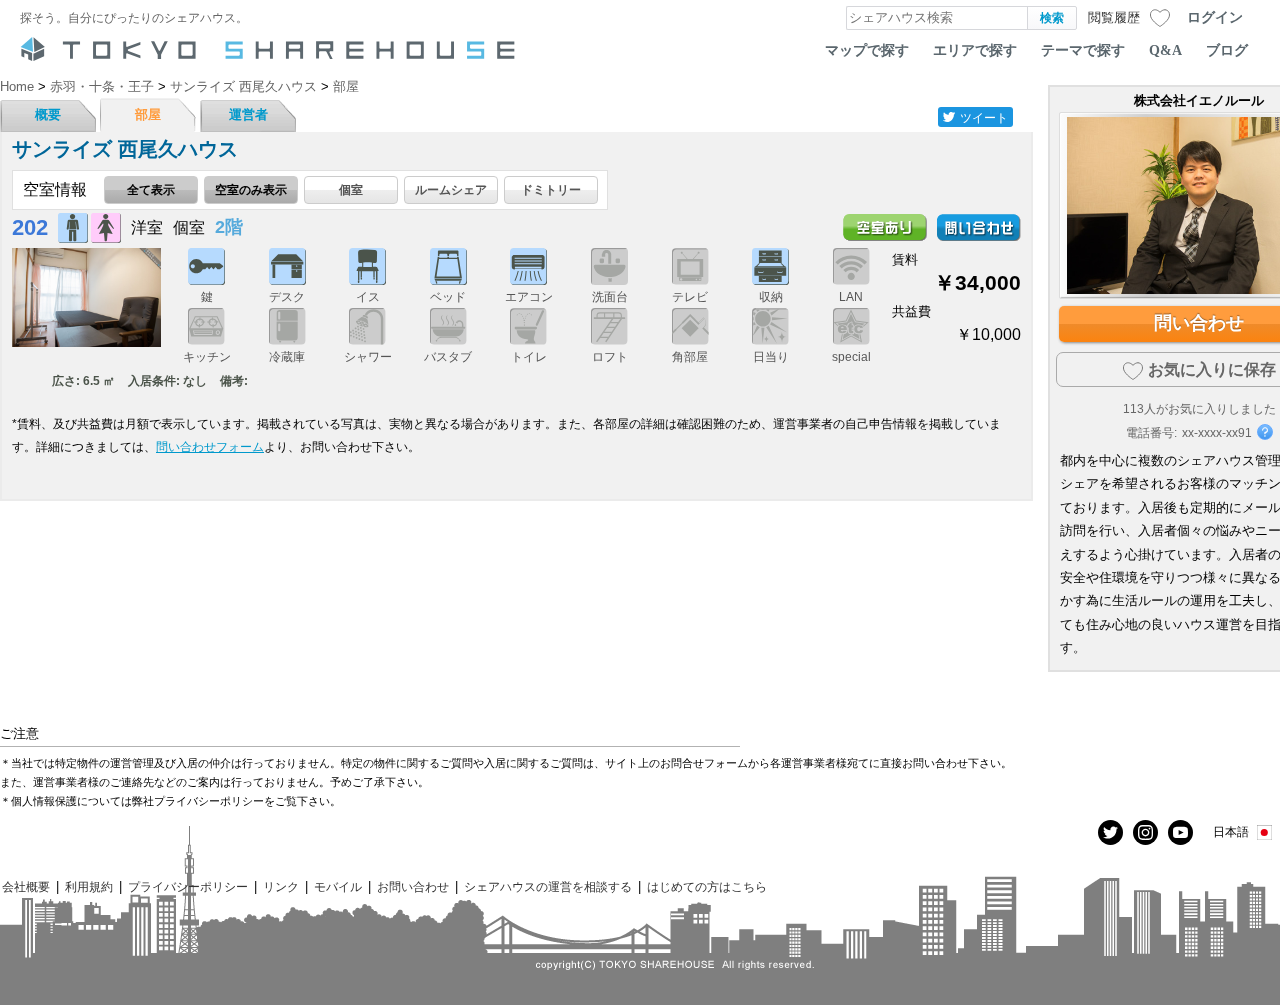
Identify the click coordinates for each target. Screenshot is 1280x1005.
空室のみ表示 (251, 189)
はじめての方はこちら (707, 886)
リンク (281, 886)
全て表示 (151, 189)
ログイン (1215, 17)
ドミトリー (551, 189)
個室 (351, 189)
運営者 (248, 114)
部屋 (148, 114)
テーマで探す (1083, 50)
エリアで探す (975, 50)
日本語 (1231, 831)
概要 (48, 114)
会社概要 (26, 886)
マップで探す (867, 50)
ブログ (1227, 50)
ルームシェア (451, 189)
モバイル (338, 886)
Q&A (1165, 50)
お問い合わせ (413, 886)
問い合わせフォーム (210, 446)
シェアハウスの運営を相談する (548, 886)
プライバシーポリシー (188, 886)
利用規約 (89, 886)
